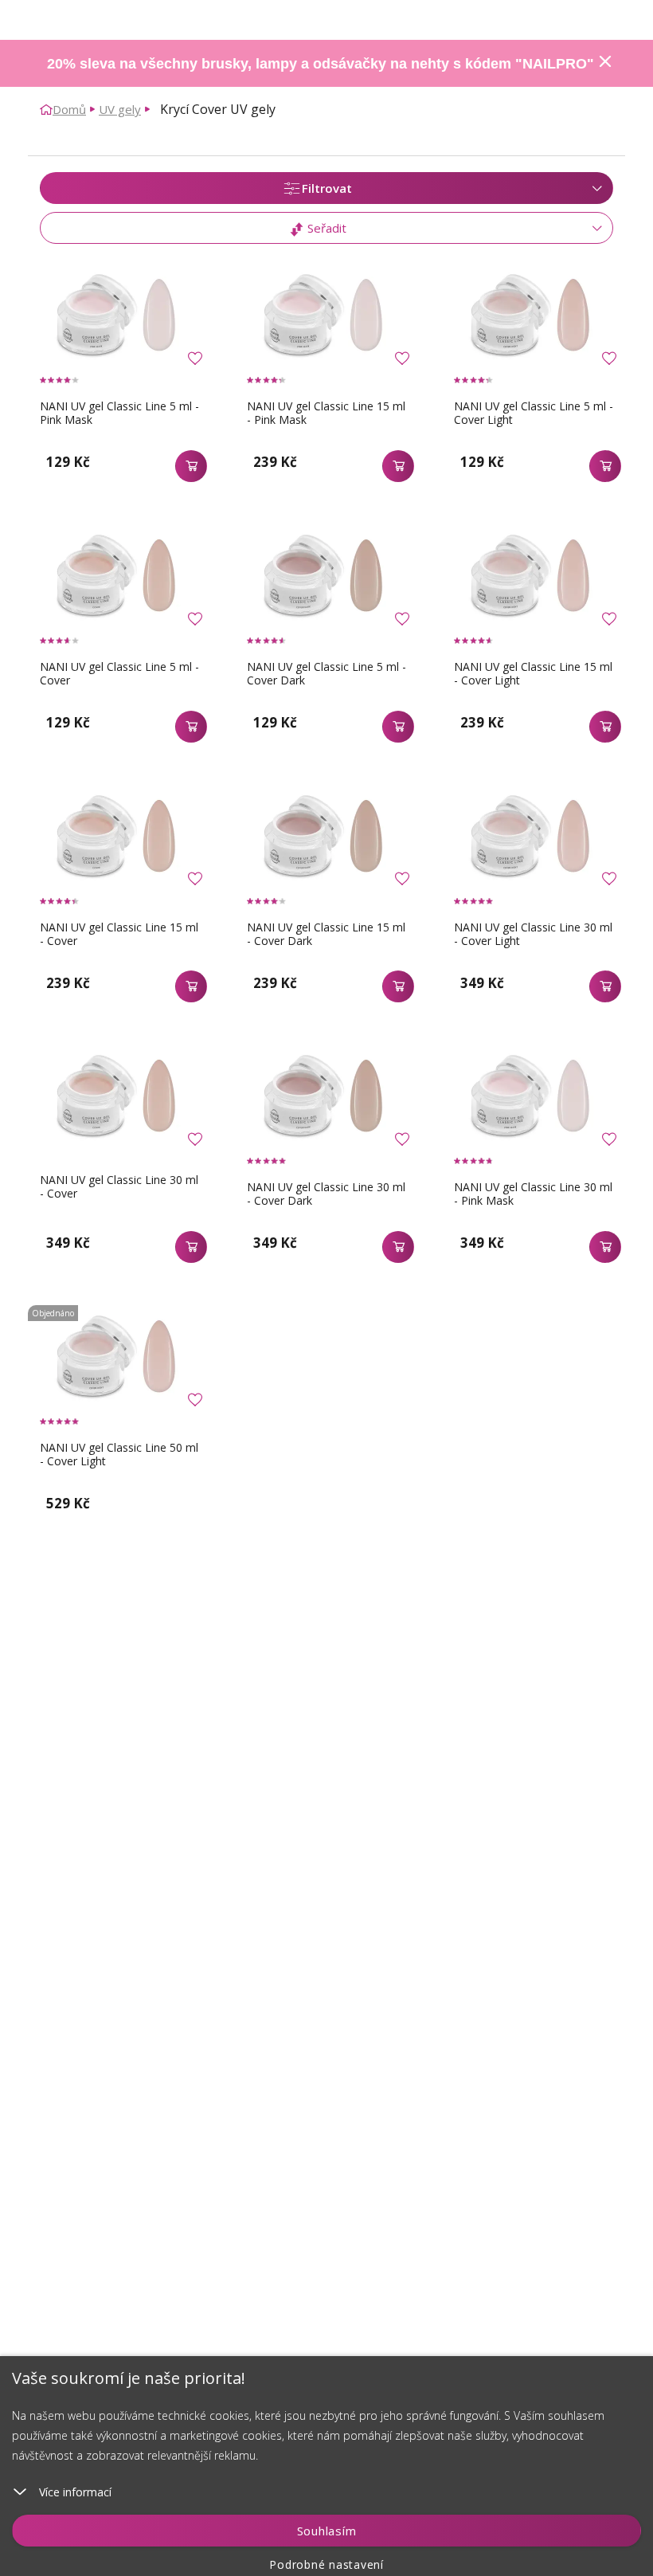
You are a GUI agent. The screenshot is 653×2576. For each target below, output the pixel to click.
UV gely (120, 109)
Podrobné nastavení (326, 2564)
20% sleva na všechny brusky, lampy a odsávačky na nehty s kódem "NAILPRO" (321, 64)
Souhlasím (327, 2531)
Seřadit (325, 228)
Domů (69, 109)
